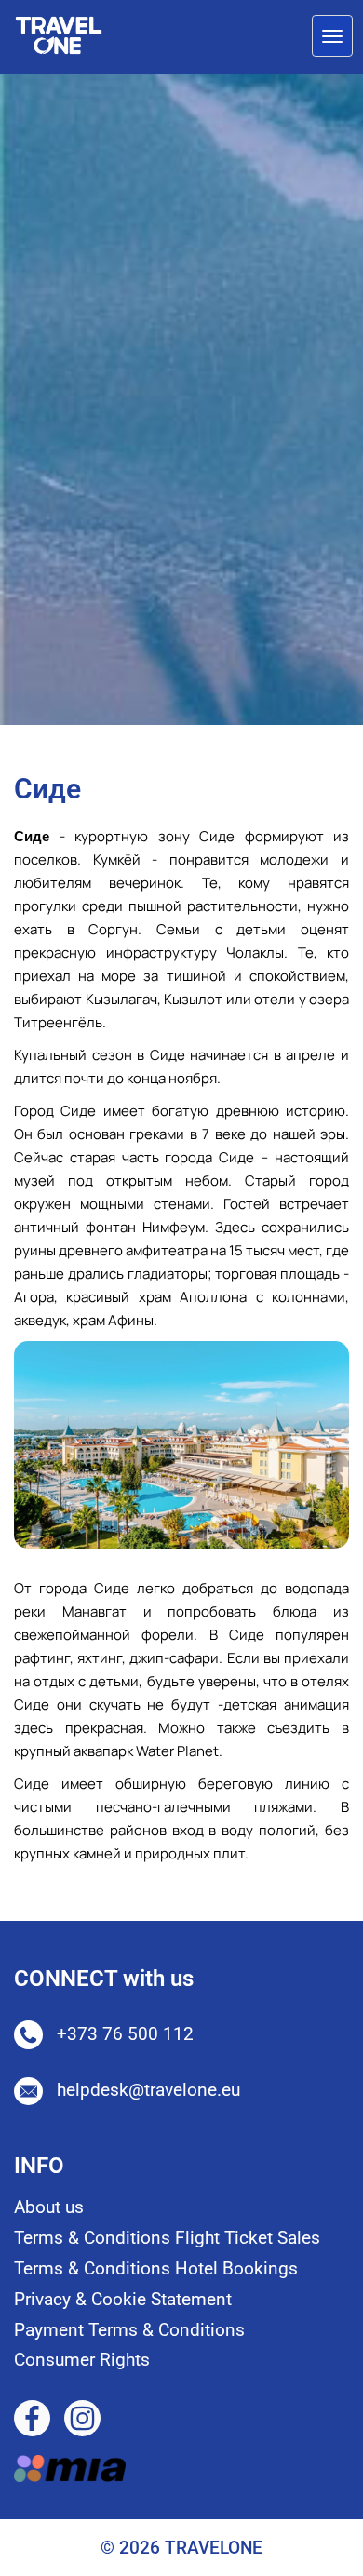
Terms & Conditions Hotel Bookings (156, 2268)
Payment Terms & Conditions (129, 2330)
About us (49, 2207)
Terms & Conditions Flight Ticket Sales (167, 2238)
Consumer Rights (82, 2360)
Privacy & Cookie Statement (123, 2299)
